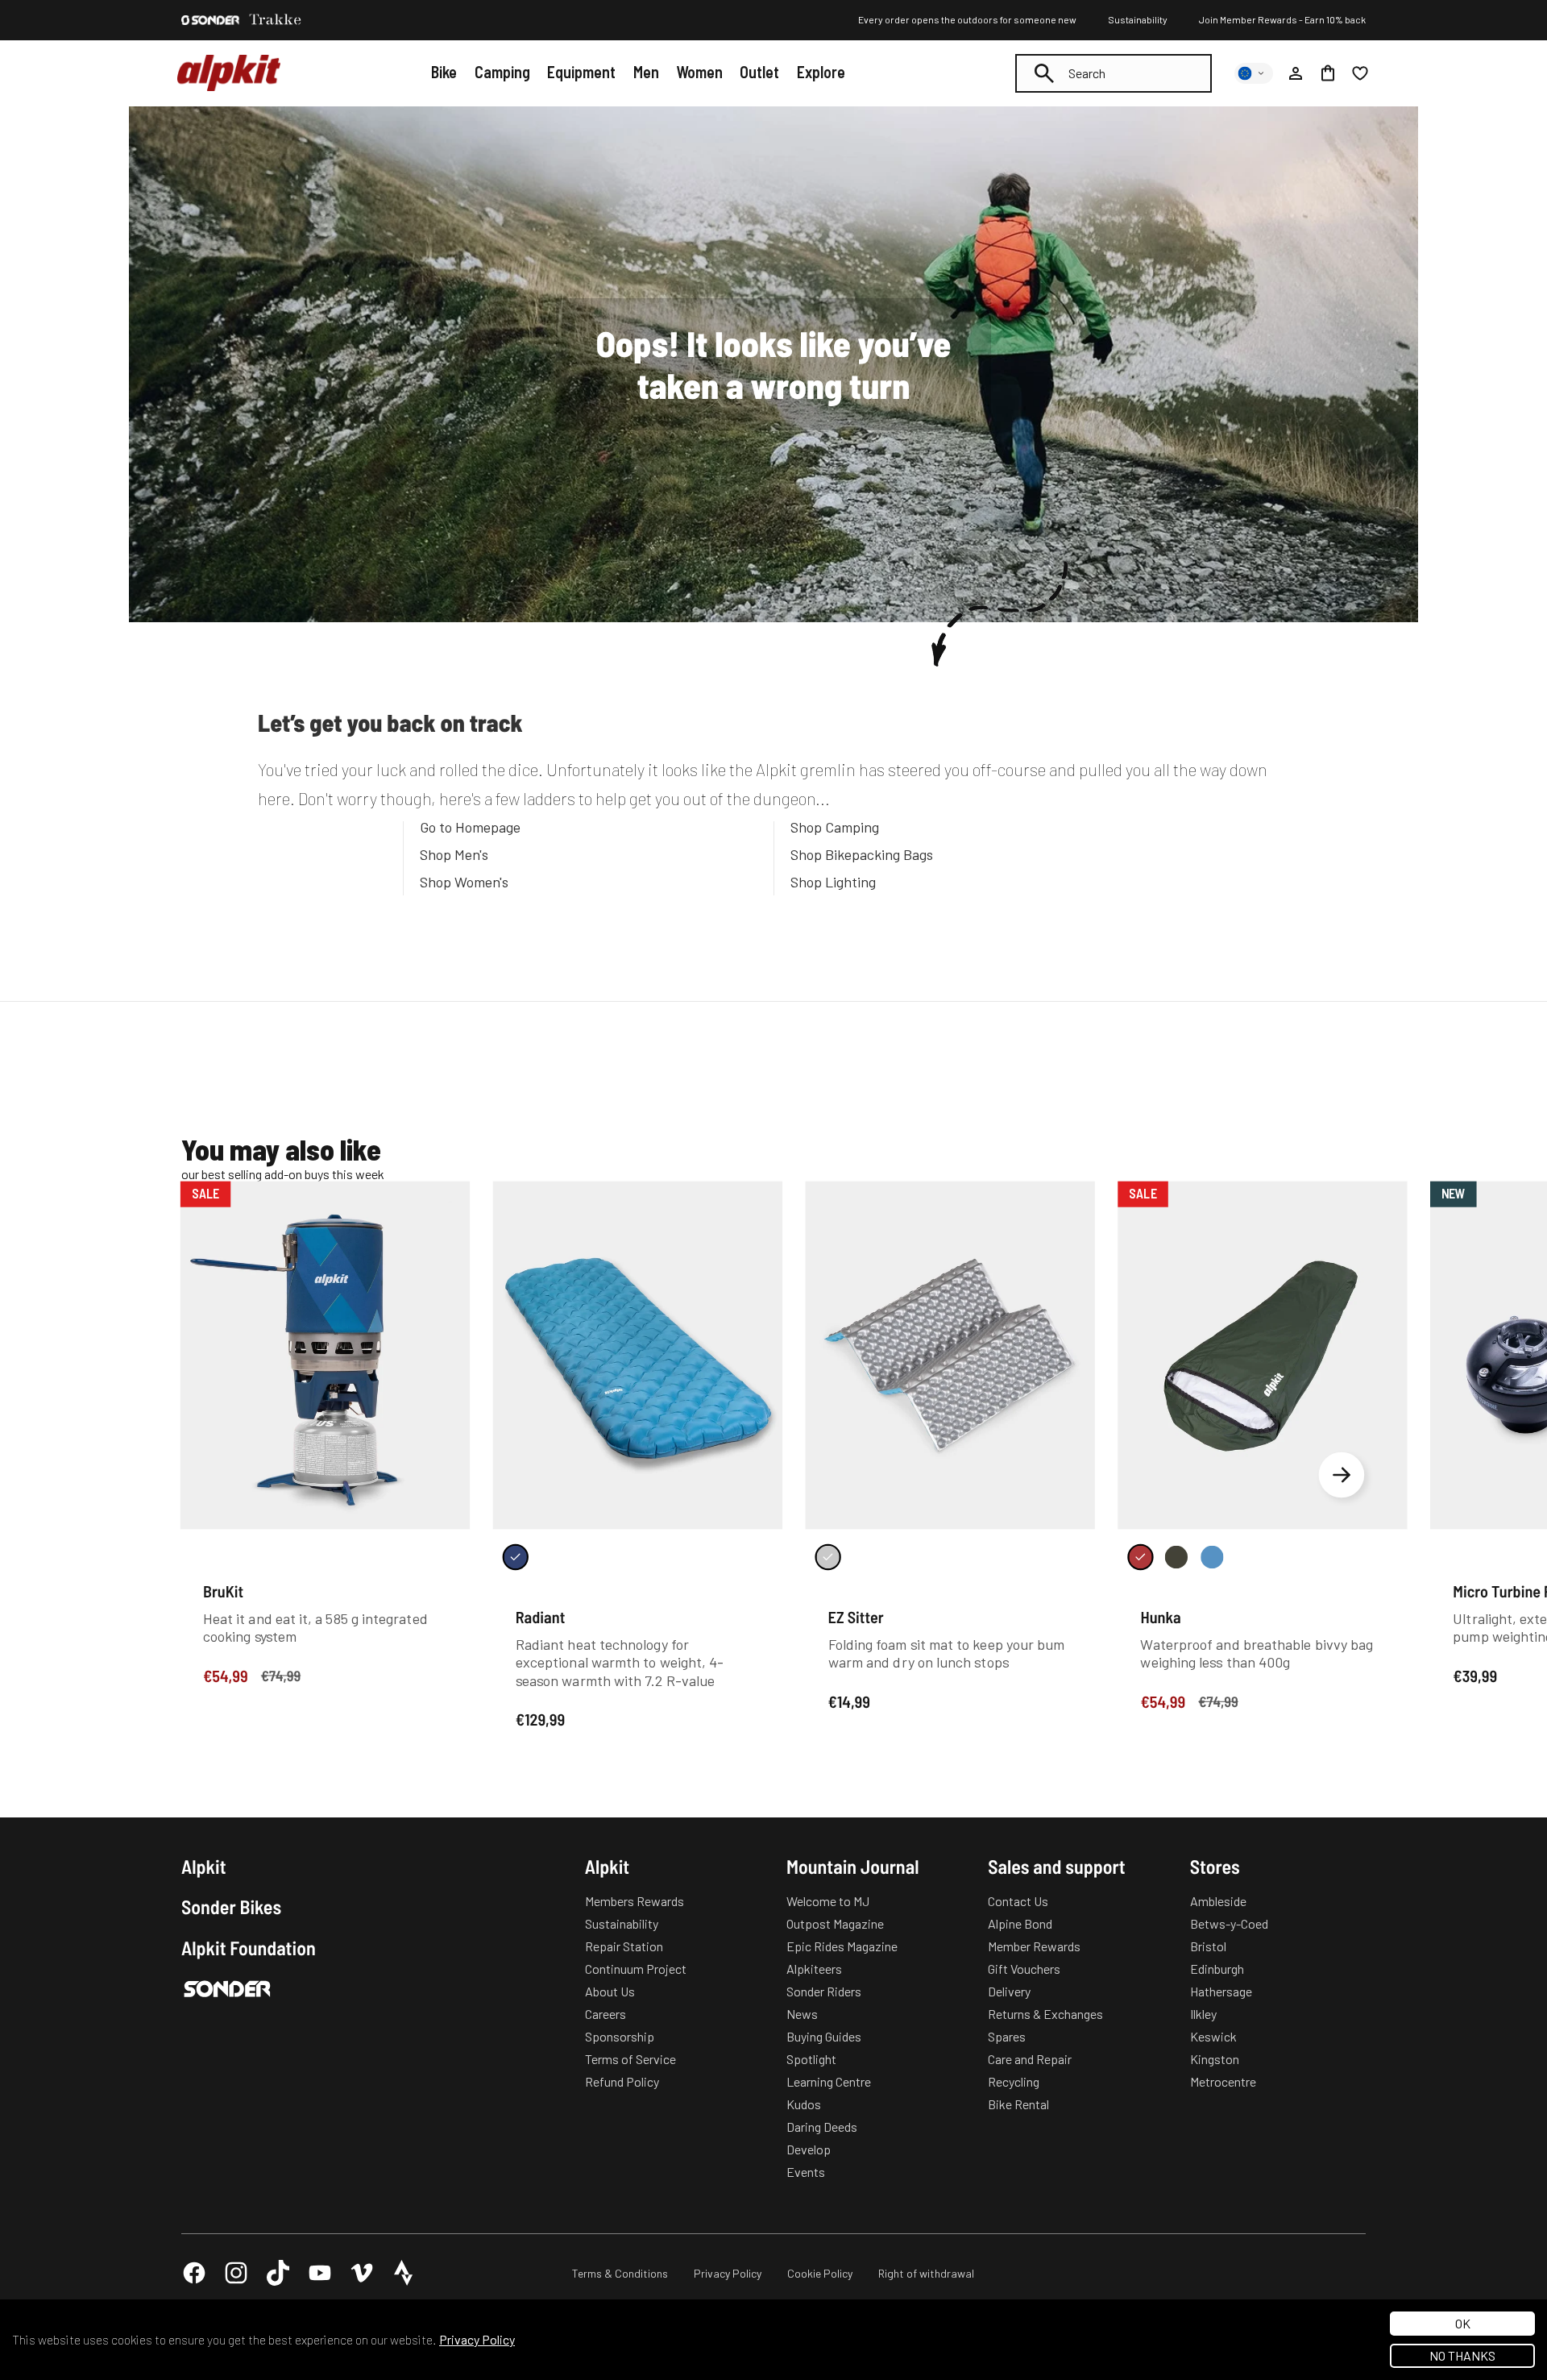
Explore (821, 72)
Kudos (804, 2104)
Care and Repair (1030, 2059)
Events (806, 2172)
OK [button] (1463, 2323)
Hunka (1160, 1617)
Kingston (1215, 2059)
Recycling (1014, 2081)
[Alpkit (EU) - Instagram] (236, 2273)
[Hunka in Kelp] (1176, 1557)
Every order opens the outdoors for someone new (967, 19)
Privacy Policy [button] (477, 2339)
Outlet (759, 72)
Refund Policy (622, 2081)
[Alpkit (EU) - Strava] (404, 2273)
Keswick (1213, 2036)
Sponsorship (620, 2036)
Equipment (581, 72)
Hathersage (1221, 1991)
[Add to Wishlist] (448, 1196)
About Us (610, 1991)
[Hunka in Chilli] (1140, 1557)
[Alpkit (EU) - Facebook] (194, 2273)
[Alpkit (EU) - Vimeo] (362, 2273)
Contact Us (1018, 1901)
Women (699, 72)
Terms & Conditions (620, 2273)
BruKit (223, 1590)
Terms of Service (630, 2059)
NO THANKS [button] (1462, 2355)
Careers (606, 2014)
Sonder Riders (824, 1991)
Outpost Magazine (835, 1923)
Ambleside (1218, 1901)
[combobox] (1114, 73)
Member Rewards (1034, 1946)
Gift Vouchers (1024, 1969)
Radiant (541, 1617)
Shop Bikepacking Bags (862, 854)
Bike (444, 72)
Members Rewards (635, 1901)
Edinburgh (1217, 1969)
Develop (809, 2149)
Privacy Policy (728, 2273)
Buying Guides (824, 2036)
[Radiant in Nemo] (516, 1557)
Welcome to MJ (828, 1901)
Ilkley (1203, 2014)
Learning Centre (829, 2081)
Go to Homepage (470, 827)
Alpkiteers (814, 1969)
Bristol (1208, 1946)
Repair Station (624, 1946)
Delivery (1009, 1991)
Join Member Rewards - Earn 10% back (1282, 19)
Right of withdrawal (926, 2273)
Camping (502, 72)
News (802, 2014)
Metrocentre (1223, 2081)
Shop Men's (454, 854)
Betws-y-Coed (1229, 1923)
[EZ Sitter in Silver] (827, 1557)
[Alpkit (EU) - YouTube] (320, 2273)
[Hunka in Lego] (1212, 1557)
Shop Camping (835, 827)
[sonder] (210, 20)
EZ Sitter (856, 1617)
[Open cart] (1328, 73)
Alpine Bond (1020, 1923)
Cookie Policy (820, 2273)
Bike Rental (1018, 2104)
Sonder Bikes (231, 1907)
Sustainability (1138, 19)
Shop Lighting (833, 882)
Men (646, 72)
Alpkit (204, 1867)
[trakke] (276, 20)
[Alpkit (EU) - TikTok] (278, 2273)
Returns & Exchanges (1045, 2014)
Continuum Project (636, 1969)
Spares (1007, 2036)
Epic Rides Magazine (842, 1946)
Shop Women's (464, 882)
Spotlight (811, 2059)
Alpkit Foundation (249, 1948)
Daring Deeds (822, 2127)
